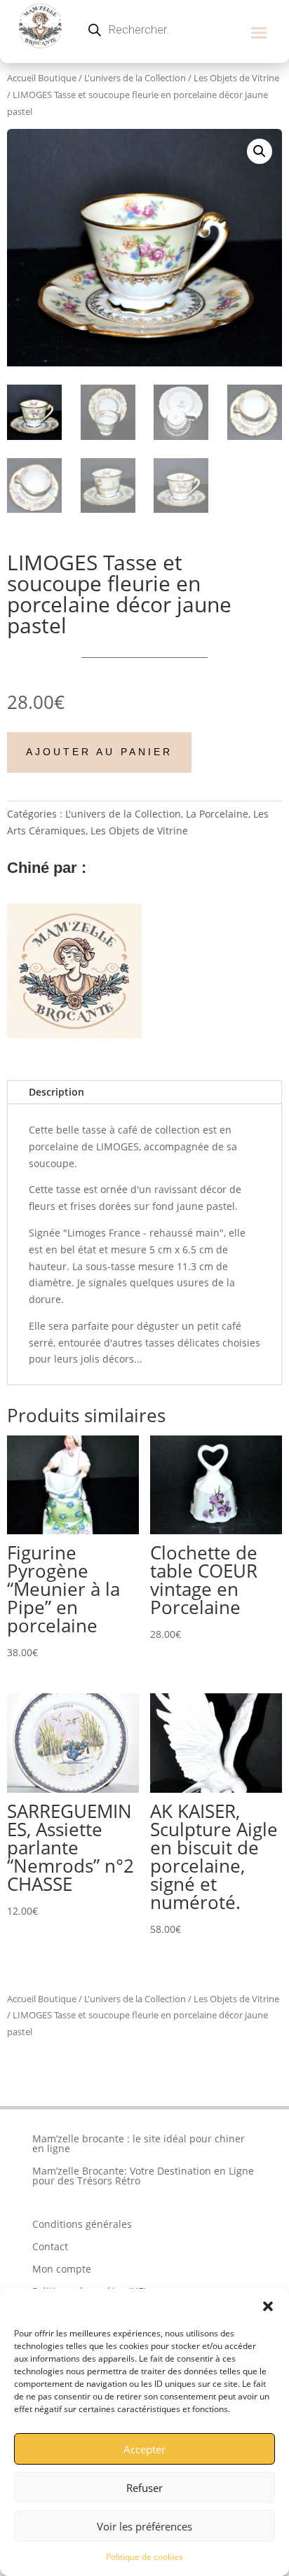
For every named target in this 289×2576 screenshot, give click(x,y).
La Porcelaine (217, 814)
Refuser (144, 2488)
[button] (268, 2306)
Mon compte (62, 2269)
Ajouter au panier (99, 752)
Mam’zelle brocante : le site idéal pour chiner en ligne (139, 2143)
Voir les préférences (144, 2526)
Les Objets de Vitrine (236, 78)
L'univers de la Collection (135, 78)
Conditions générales (82, 2224)
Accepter (144, 2449)
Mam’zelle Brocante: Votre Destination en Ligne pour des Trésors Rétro (143, 2176)
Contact (50, 2246)
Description (56, 1092)
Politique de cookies (144, 2557)
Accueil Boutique (42, 78)
